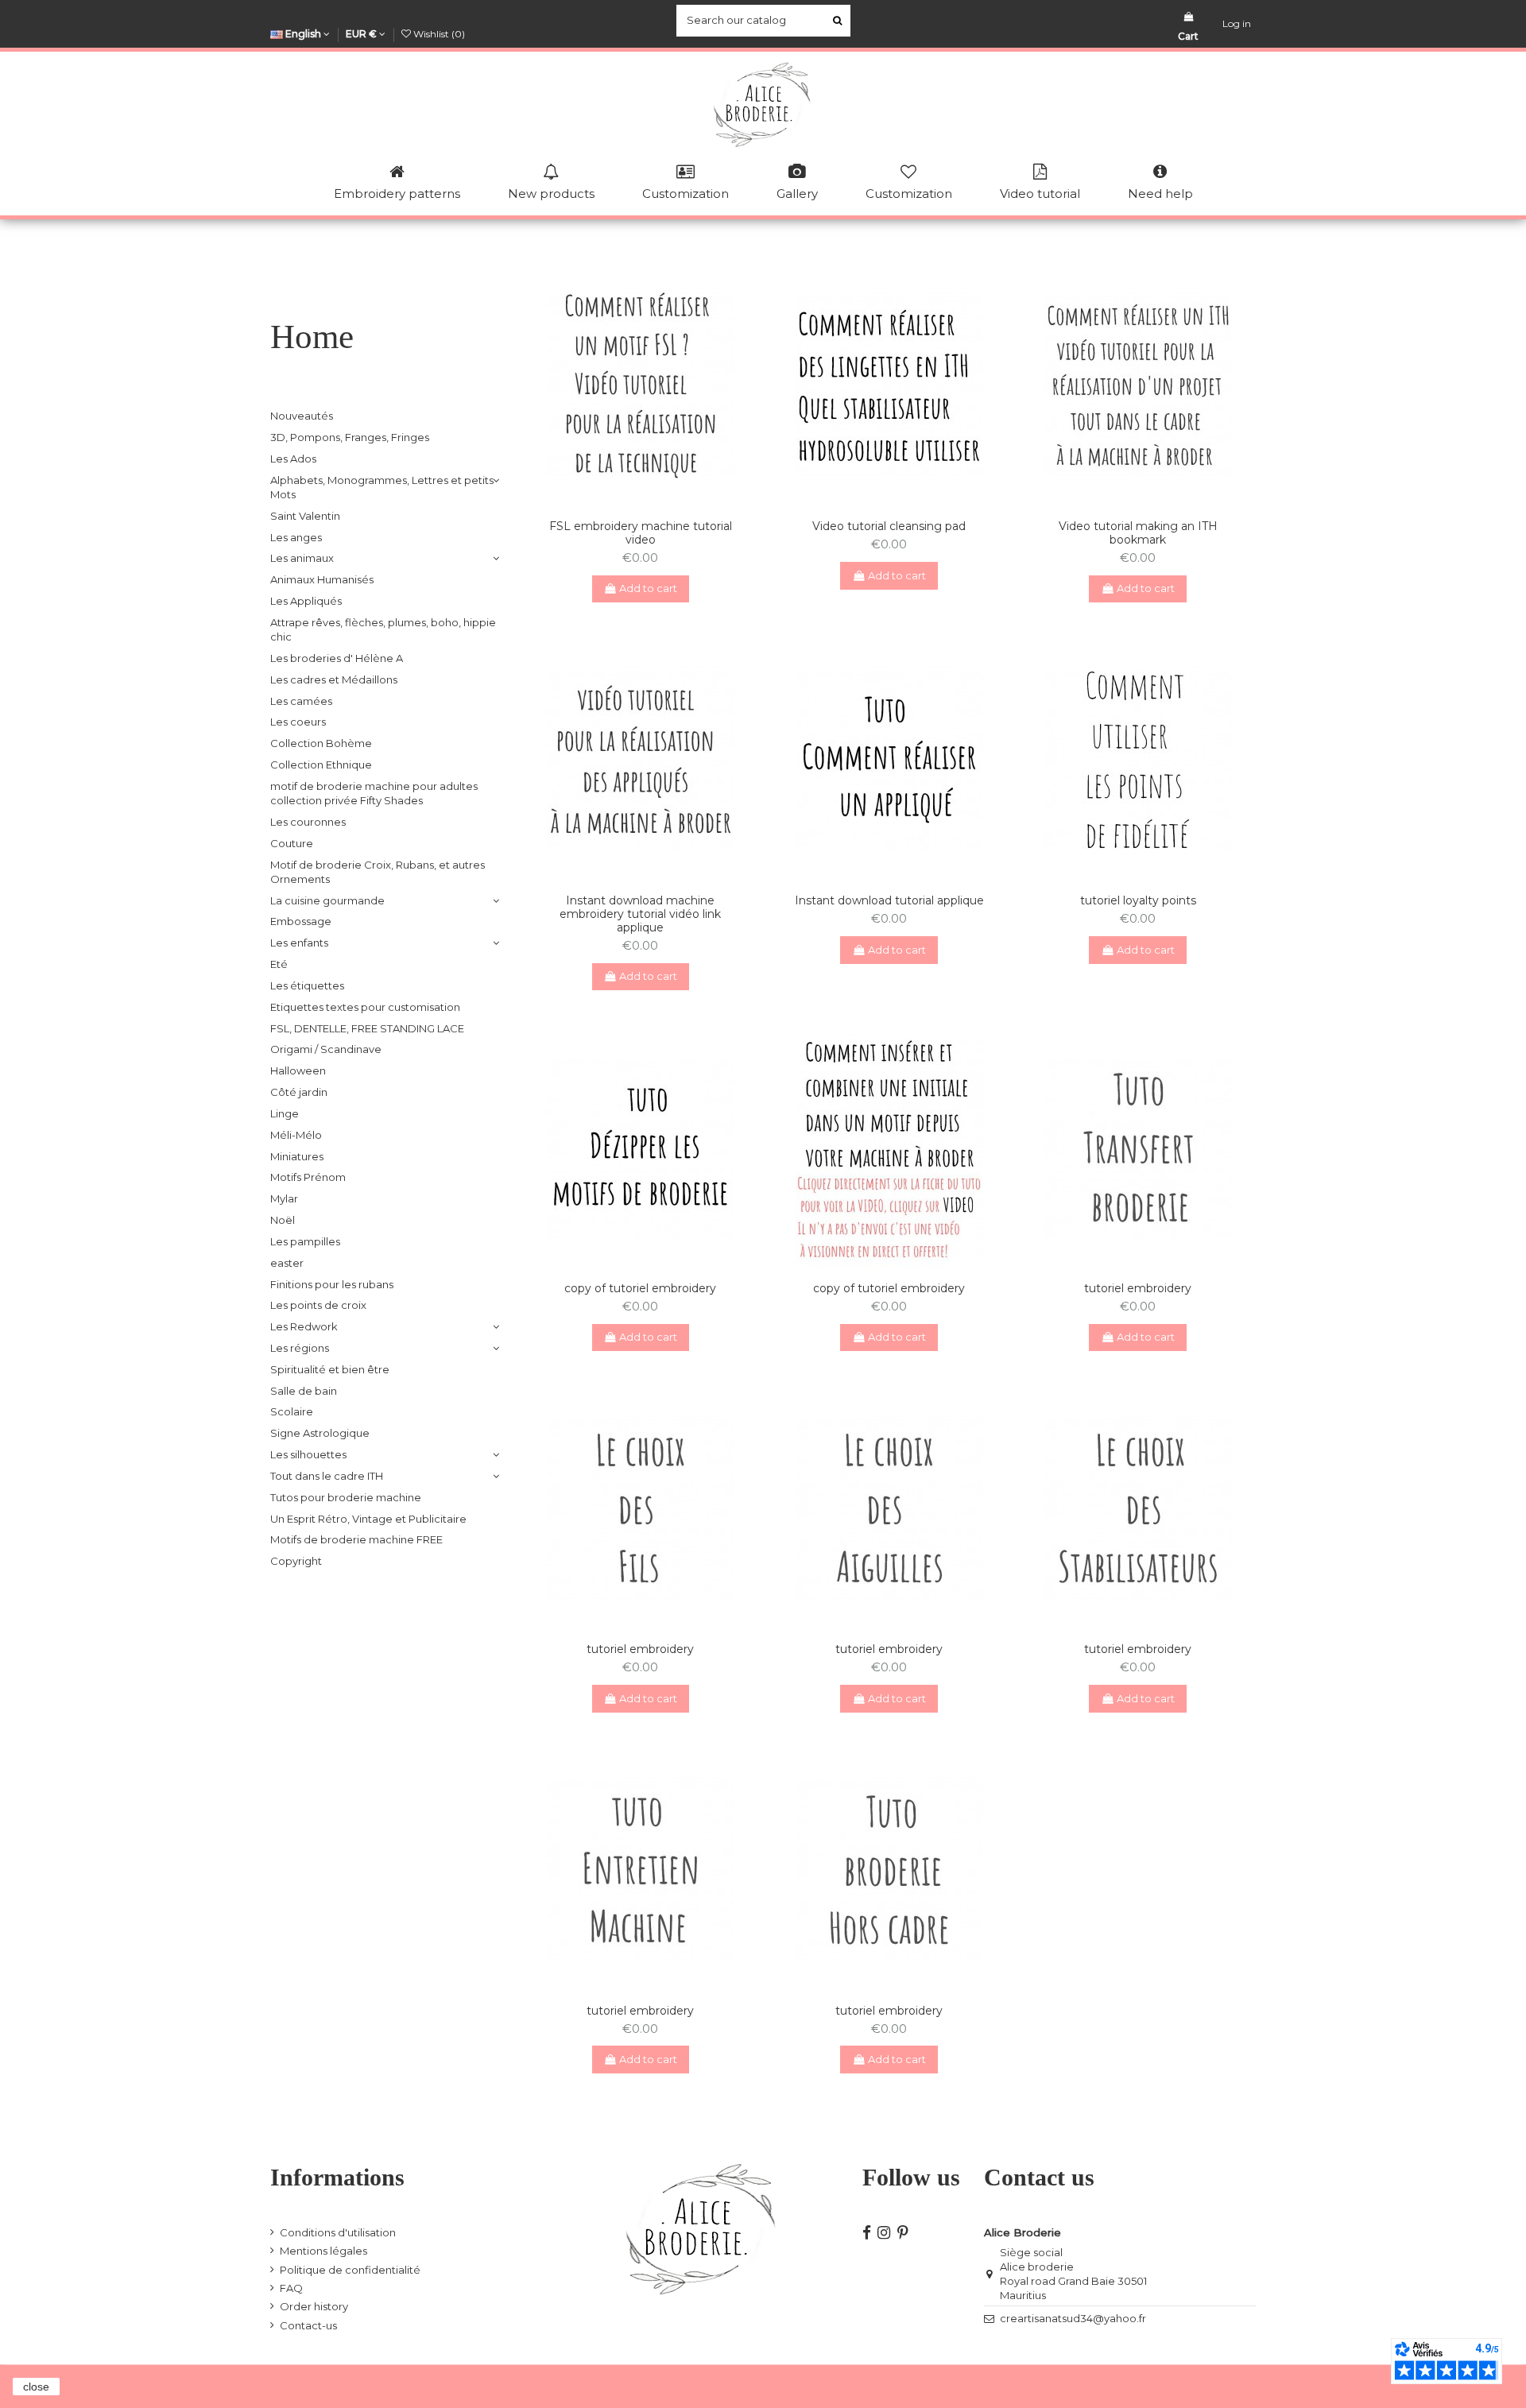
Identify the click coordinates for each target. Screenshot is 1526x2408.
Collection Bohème (321, 743)
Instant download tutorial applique (889, 900)
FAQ (291, 2288)
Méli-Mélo (296, 1135)
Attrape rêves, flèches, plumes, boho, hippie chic (383, 629)
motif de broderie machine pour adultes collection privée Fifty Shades (374, 793)
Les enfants (299, 943)
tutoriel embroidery (1138, 1288)
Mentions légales (323, 2251)
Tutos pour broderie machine (346, 1497)
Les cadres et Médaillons (334, 679)
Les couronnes (308, 822)
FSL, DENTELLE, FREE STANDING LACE (367, 1028)
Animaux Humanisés (322, 579)
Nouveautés (302, 416)
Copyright (296, 1561)
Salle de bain (304, 1391)
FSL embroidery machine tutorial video (641, 533)
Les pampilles (305, 1241)
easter (287, 1263)
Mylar (284, 1198)
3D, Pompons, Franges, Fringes (350, 437)
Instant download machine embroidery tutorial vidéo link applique (640, 914)
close (36, 2387)
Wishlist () (438, 34)
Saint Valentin (305, 516)
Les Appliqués (306, 601)
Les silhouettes (308, 1454)
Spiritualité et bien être (330, 1369)
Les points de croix (318, 1305)
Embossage (301, 921)
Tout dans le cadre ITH (327, 1476)
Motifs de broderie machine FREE (356, 1539)
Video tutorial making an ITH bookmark (1138, 533)
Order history (314, 2306)
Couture (292, 843)
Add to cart (648, 588)
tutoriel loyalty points (1138, 900)
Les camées (301, 701)
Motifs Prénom (308, 1177)
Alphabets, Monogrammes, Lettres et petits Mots (382, 487)
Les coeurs (298, 722)
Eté (279, 964)
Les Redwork (304, 1326)
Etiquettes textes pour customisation (365, 1007)
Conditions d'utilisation (338, 2232)
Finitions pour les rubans (332, 1284)
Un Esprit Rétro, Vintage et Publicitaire (368, 1519)
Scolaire (292, 1411)
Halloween (298, 1070)
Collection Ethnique (321, 765)
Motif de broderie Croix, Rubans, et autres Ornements (378, 872)
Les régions (300, 1348)
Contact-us (308, 2325)
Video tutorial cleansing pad (889, 526)
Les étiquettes (307, 985)
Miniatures (297, 1156)
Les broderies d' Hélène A (337, 658)
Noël (283, 1220)
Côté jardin (299, 1092)
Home (312, 337)
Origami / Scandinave (326, 1049)
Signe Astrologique (320, 1433)
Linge (285, 1113)
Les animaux (302, 558)
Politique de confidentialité (350, 2270)
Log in (1237, 23)
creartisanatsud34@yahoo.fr (1073, 2318)
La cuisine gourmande (327, 900)
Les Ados (293, 459)
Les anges (296, 537)
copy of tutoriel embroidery (640, 1288)
